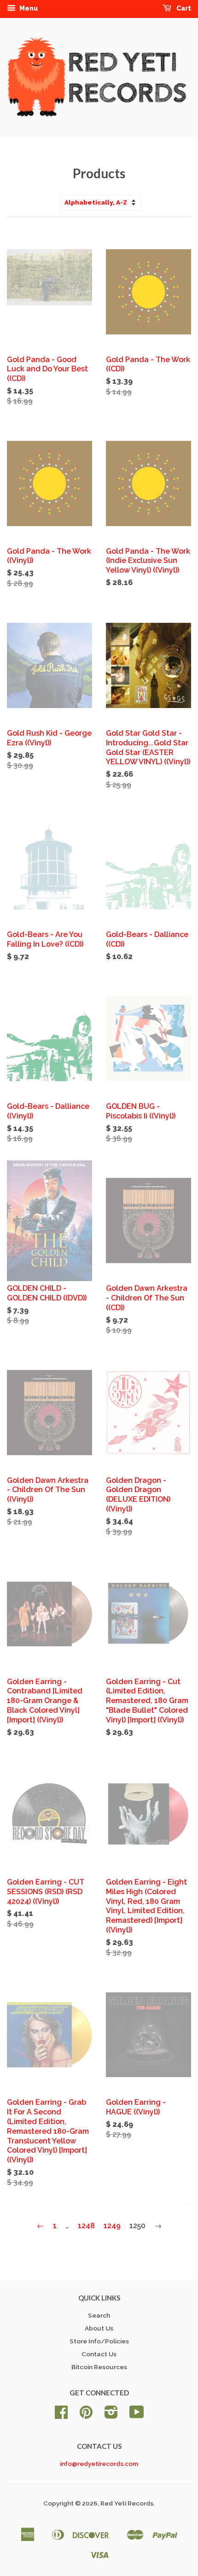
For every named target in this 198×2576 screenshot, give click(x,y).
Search (99, 2315)
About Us (99, 2328)
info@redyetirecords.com (99, 2464)
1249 (112, 2226)
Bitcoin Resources (99, 2367)
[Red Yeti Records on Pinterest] (86, 2415)
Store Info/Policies (99, 2341)
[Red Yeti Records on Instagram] (111, 2415)
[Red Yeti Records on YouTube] (137, 2415)
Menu (28, 8)
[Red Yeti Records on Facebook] (61, 2415)
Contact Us (99, 2354)
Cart (183, 8)
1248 (86, 2226)
